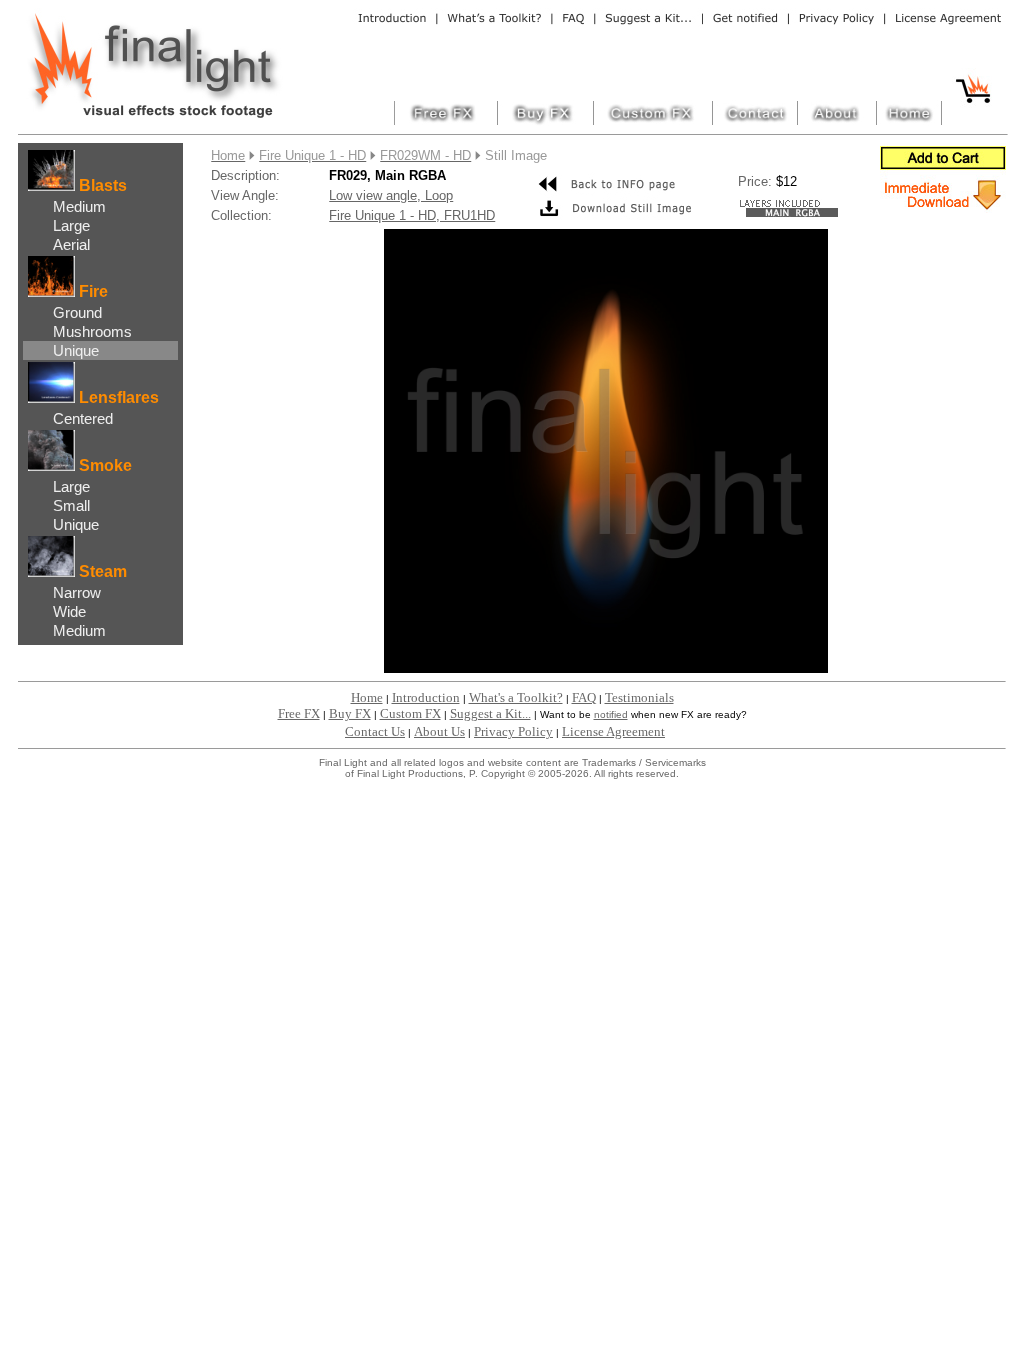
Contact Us (375, 731)
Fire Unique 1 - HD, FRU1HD (412, 215)
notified (611, 714)
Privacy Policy (513, 731)
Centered (83, 418)
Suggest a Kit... (490, 713)
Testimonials (639, 697)
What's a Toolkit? (516, 697)
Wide (69, 611)
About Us (439, 731)
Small (71, 505)
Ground (77, 312)
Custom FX (410, 713)
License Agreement (613, 731)
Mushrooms (92, 331)
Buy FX (350, 713)
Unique (76, 350)
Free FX (299, 713)
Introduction (426, 697)
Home (367, 697)
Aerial (71, 244)
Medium (79, 206)
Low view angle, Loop (391, 195)
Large (71, 225)
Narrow (77, 592)
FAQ (584, 697)
